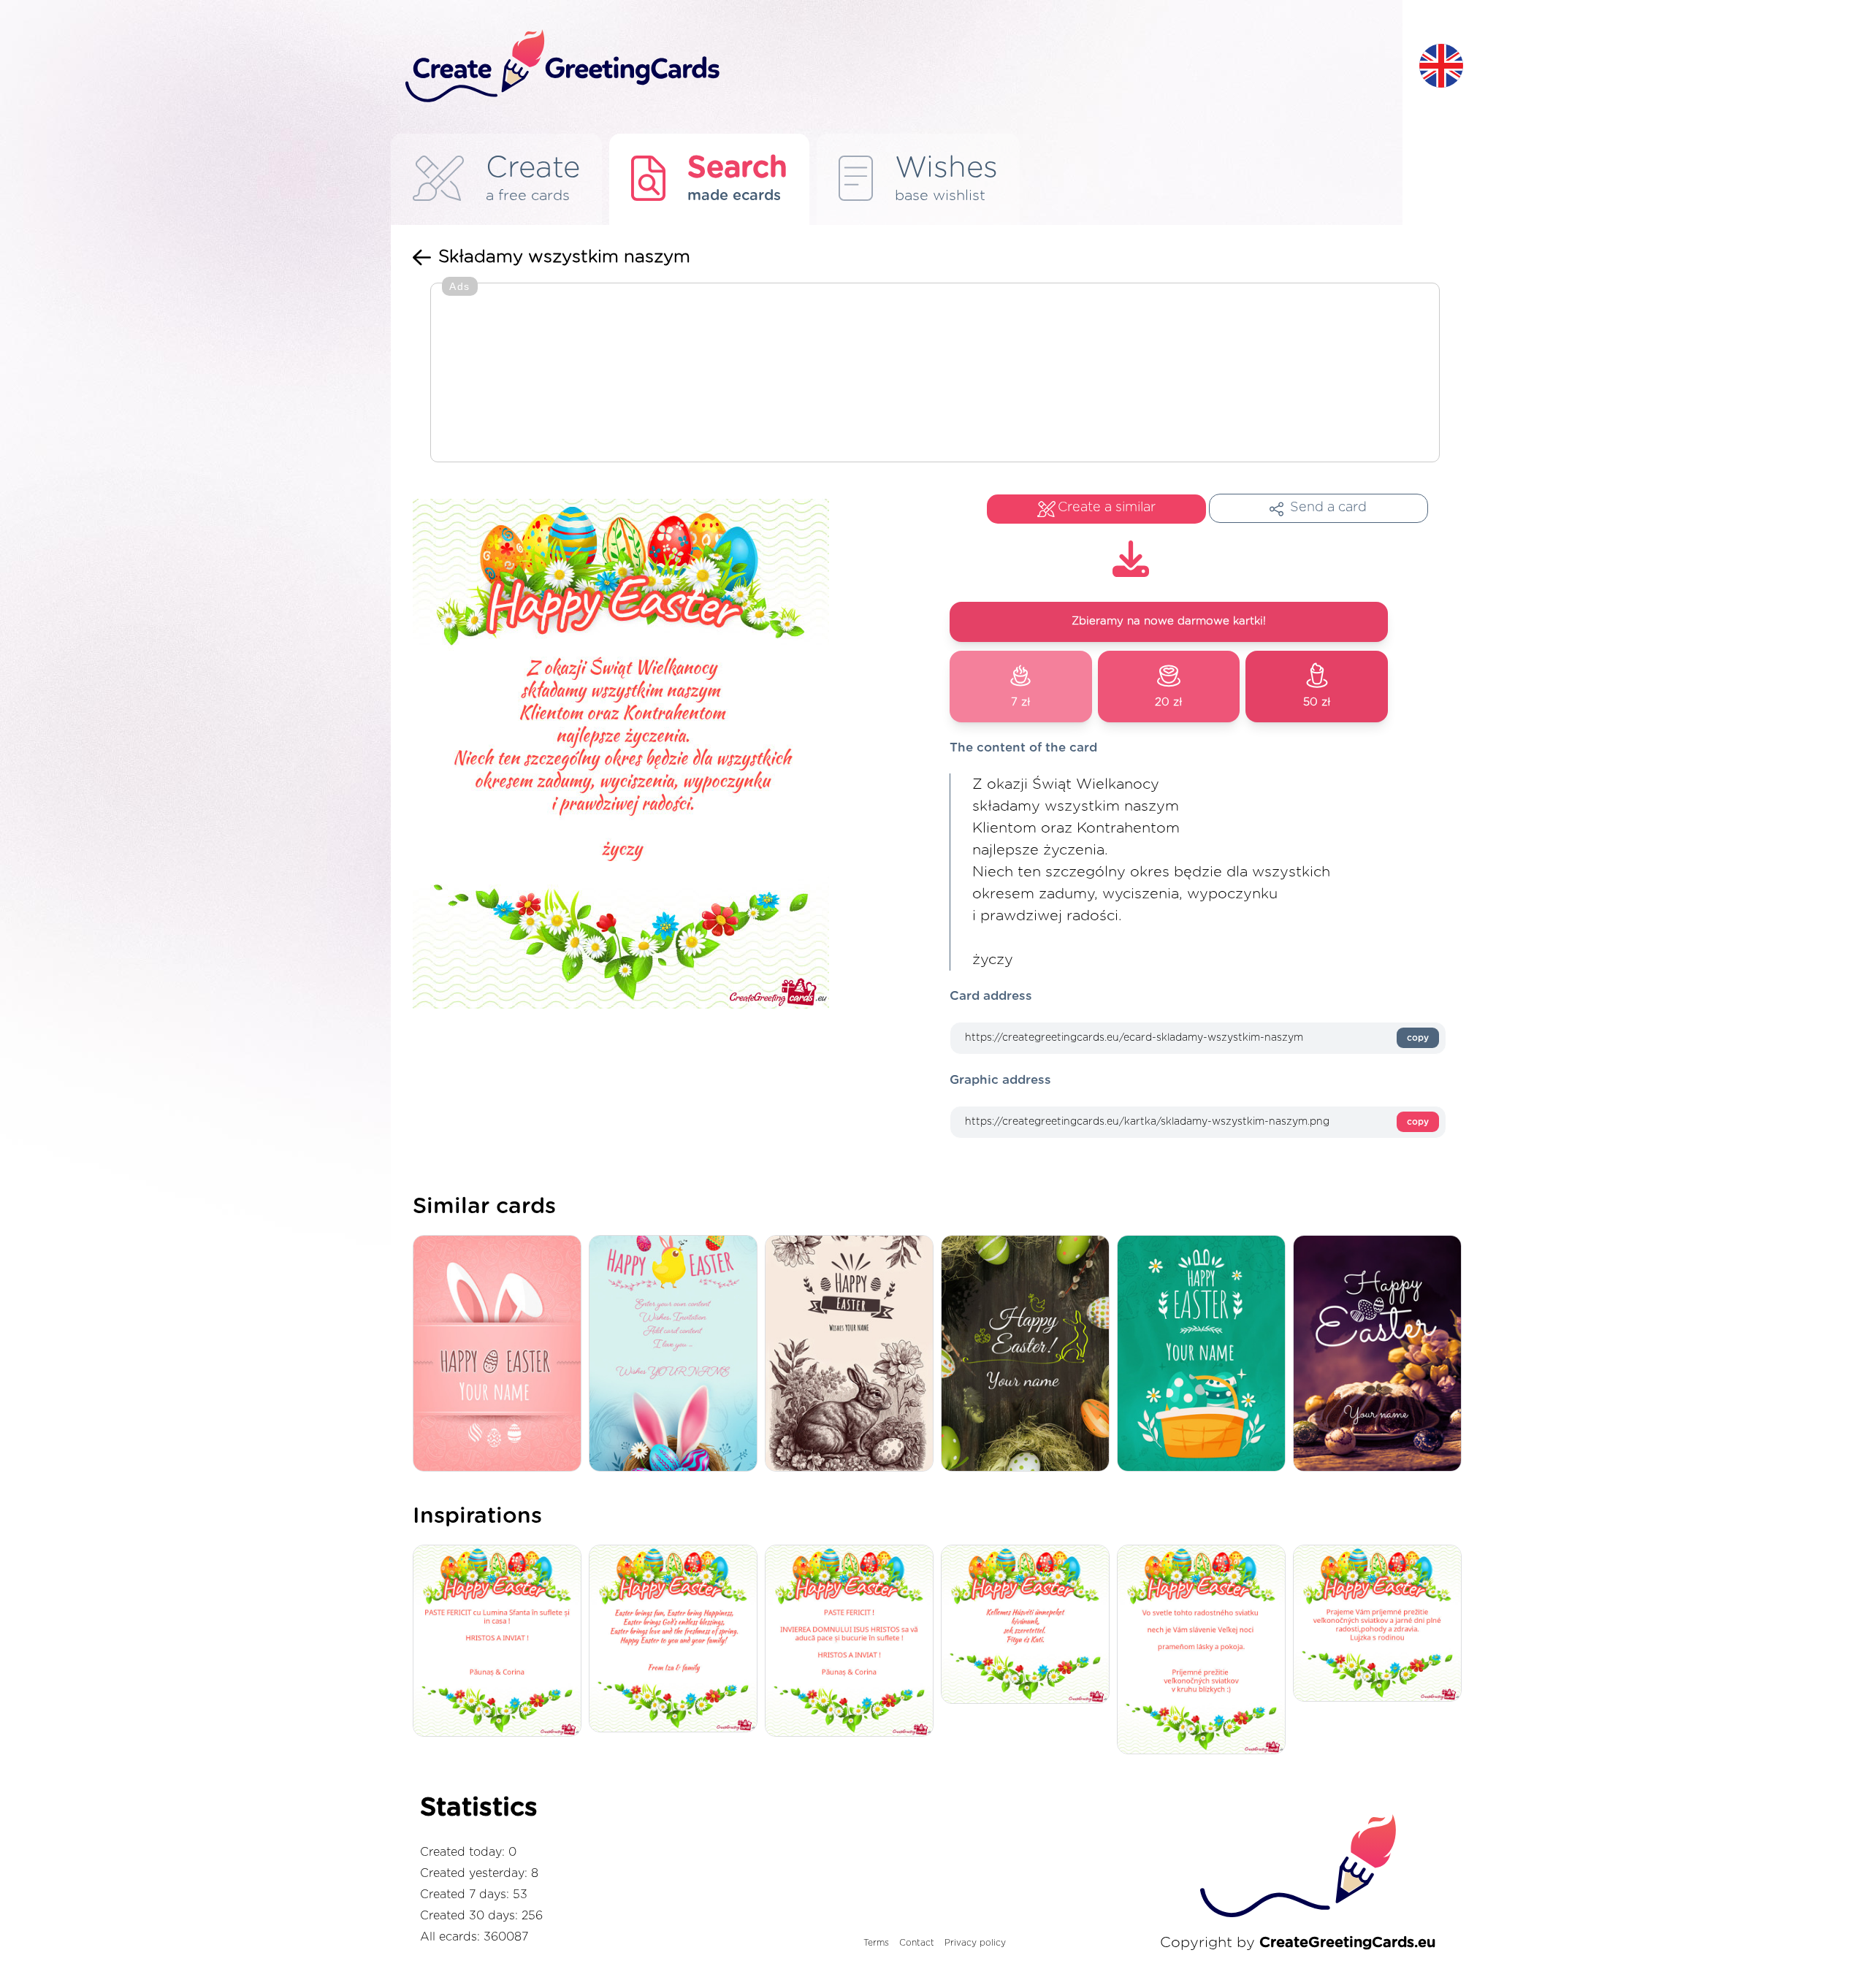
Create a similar (1107, 508)
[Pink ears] (677, 1354)
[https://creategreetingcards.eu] (901, 67)
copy (1418, 1038)
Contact (917, 1943)
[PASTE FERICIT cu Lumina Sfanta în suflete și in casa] (501, 1642)
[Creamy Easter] (501, 1354)
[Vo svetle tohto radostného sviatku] (1205, 1651)
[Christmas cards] (1205, 1354)
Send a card (1328, 508)
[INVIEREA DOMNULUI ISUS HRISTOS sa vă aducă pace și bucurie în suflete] (853, 1642)
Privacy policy (975, 1943)
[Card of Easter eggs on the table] (1029, 1354)
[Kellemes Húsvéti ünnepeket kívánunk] (1029, 1625)
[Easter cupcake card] (1381, 1354)
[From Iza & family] (677, 1640)
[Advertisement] (935, 374)
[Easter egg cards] (853, 1354)
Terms (876, 1943)
